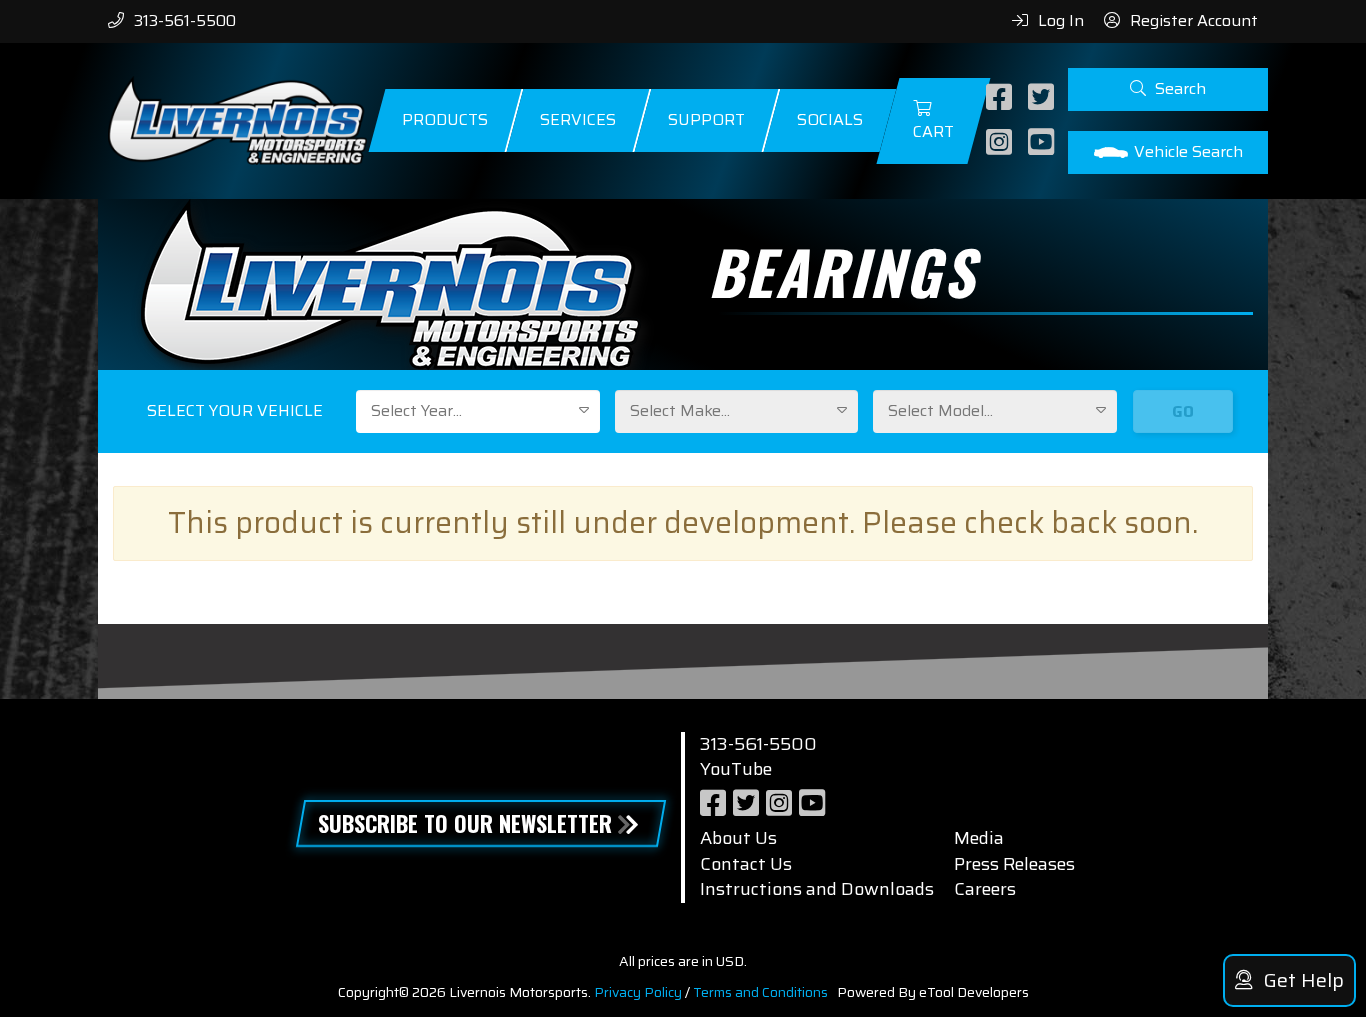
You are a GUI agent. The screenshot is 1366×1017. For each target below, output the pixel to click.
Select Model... (940, 410)
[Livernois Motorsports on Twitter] (1043, 98)
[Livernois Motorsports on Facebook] (1001, 98)
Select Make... (680, 410)
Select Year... (416, 410)
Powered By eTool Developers (933, 992)
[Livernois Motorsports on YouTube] (1043, 143)
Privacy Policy (638, 992)
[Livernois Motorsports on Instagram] (1001, 143)
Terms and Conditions (760, 992)
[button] (1168, 89)
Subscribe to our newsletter (465, 823)
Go (1183, 411)
